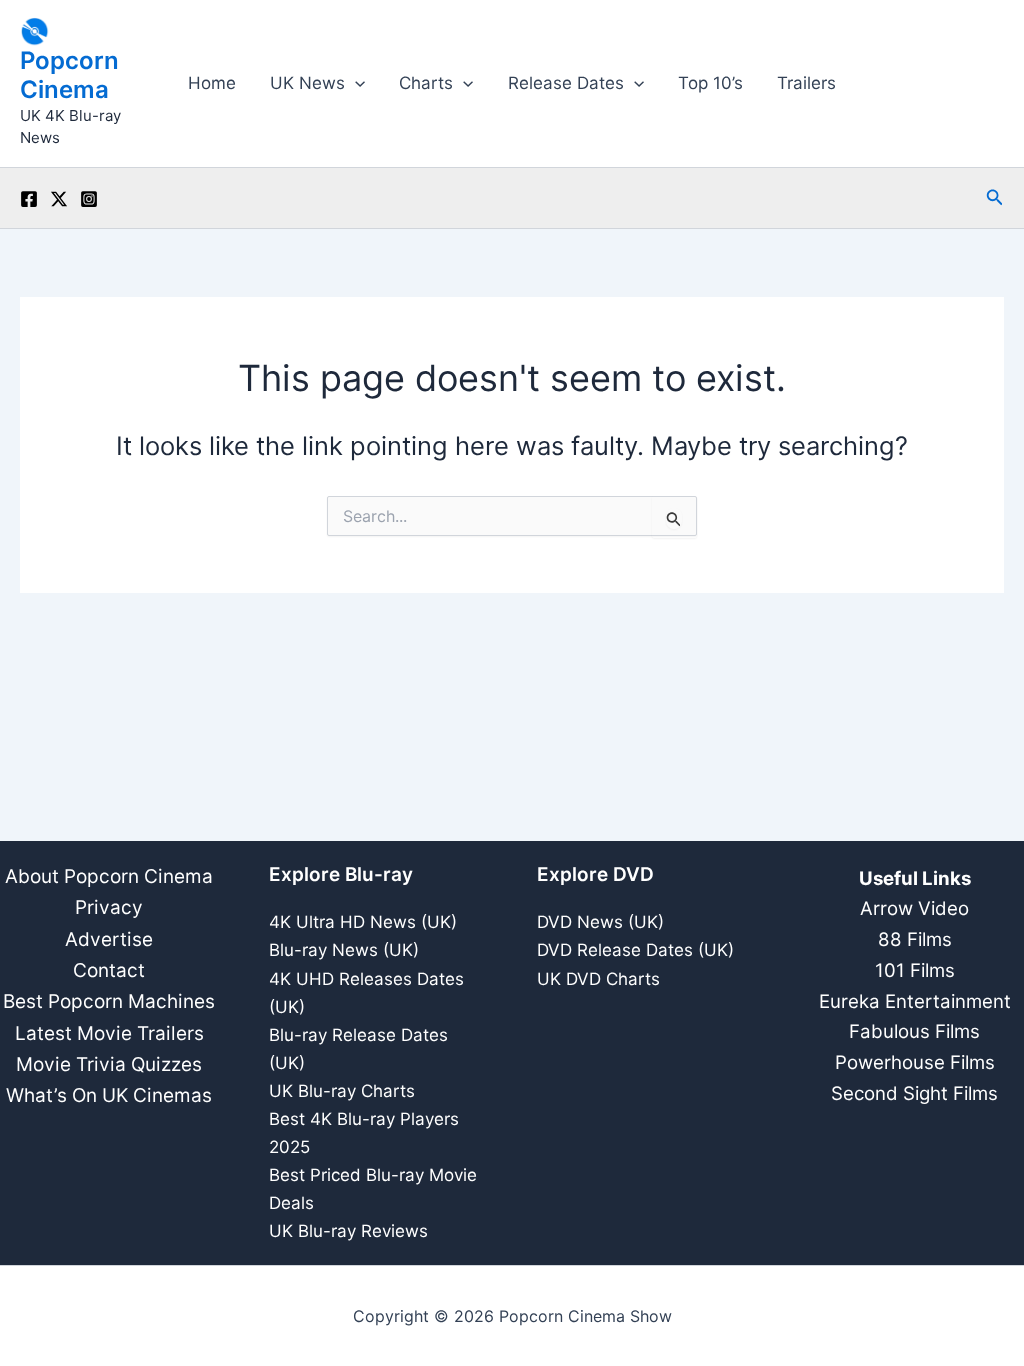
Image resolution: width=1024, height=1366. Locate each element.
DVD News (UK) (600, 922)
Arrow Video (914, 908)
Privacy (109, 907)
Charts (426, 83)
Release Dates (566, 83)
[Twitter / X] (59, 199)
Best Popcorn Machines (109, 1001)
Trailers (806, 83)
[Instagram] (89, 199)
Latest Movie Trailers (109, 1033)
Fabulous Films (914, 1031)
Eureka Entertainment (915, 1001)
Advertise (109, 939)
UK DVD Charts (598, 979)
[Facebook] (29, 199)
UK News (307, 83)
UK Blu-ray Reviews (348, 1231)
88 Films (915, 939)
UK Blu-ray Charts (342, 1091)
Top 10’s (710, 83)
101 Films (915, 970)
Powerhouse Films (915, 1062)
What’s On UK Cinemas (109, 1095)
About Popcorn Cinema (109, 876)
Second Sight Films (914, 1093)
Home (212, 83)
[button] (355, 83)
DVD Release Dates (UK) (635, 950)
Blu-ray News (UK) (344, 950)
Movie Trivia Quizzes (109, 1064)
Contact (109, 970)
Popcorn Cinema (69, 75)
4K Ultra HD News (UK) (363, 922)
